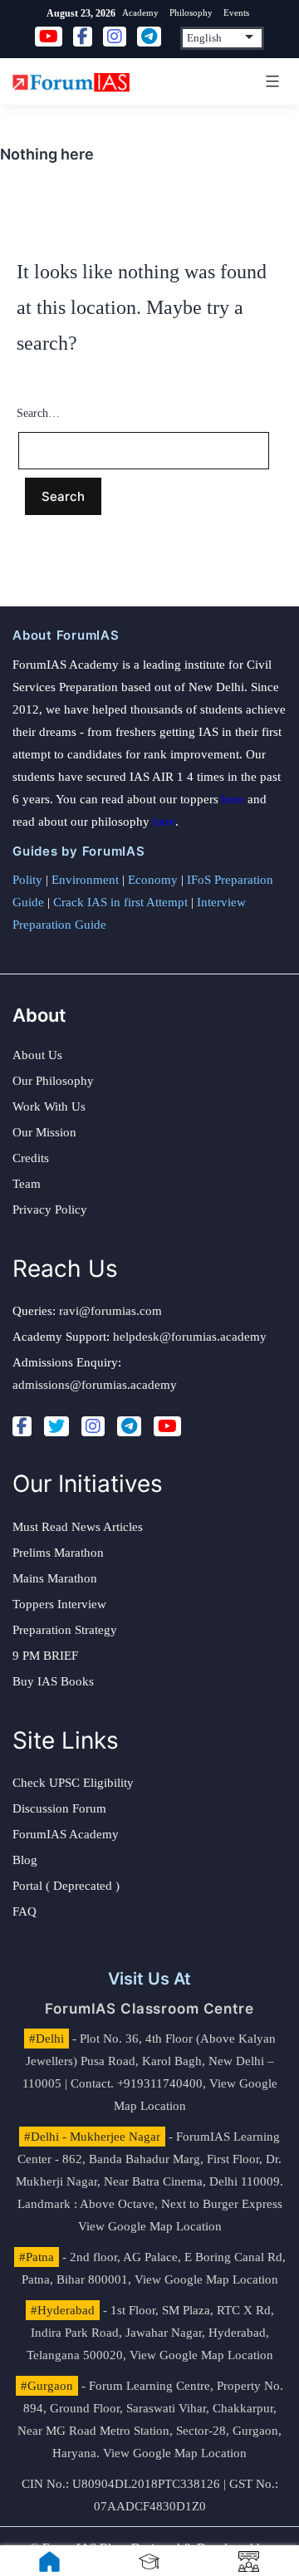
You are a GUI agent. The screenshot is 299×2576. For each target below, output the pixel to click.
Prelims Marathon (58, 1553)
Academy (140, 12)
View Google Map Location (150, 2226)
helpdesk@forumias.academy (190, 1337)
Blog (25, 1860)
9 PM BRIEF (45, 1656)
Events (236, 12)
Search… (38, 413)
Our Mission (44, 1132)
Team (27, 1184)
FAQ (25, 1911)
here (233, 799)
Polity (27, 880)
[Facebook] (22, 1426)
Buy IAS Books (53, 1681)
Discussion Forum (59, 1808)
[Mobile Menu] (270, 81)
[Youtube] (167, 1426)
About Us (37, 1055)
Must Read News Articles (78, 1527)
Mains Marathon (55, 1578)
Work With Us (49, 1106)
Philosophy (191, 12)
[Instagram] (93, 1426)
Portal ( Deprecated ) (66, 1886)
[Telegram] (129, 1426)
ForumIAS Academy (66, 1834)
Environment (85, 880)
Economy (153, 880)
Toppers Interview (59, 1604)
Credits (31, 1158)
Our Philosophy (53, 1081)
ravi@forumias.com (110, 1311)
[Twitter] (56, 1426)
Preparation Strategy (65, 1630)
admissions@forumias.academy (95, 1385)
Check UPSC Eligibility (73, 1783)
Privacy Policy (50, 1209)
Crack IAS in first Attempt (120, 902)
